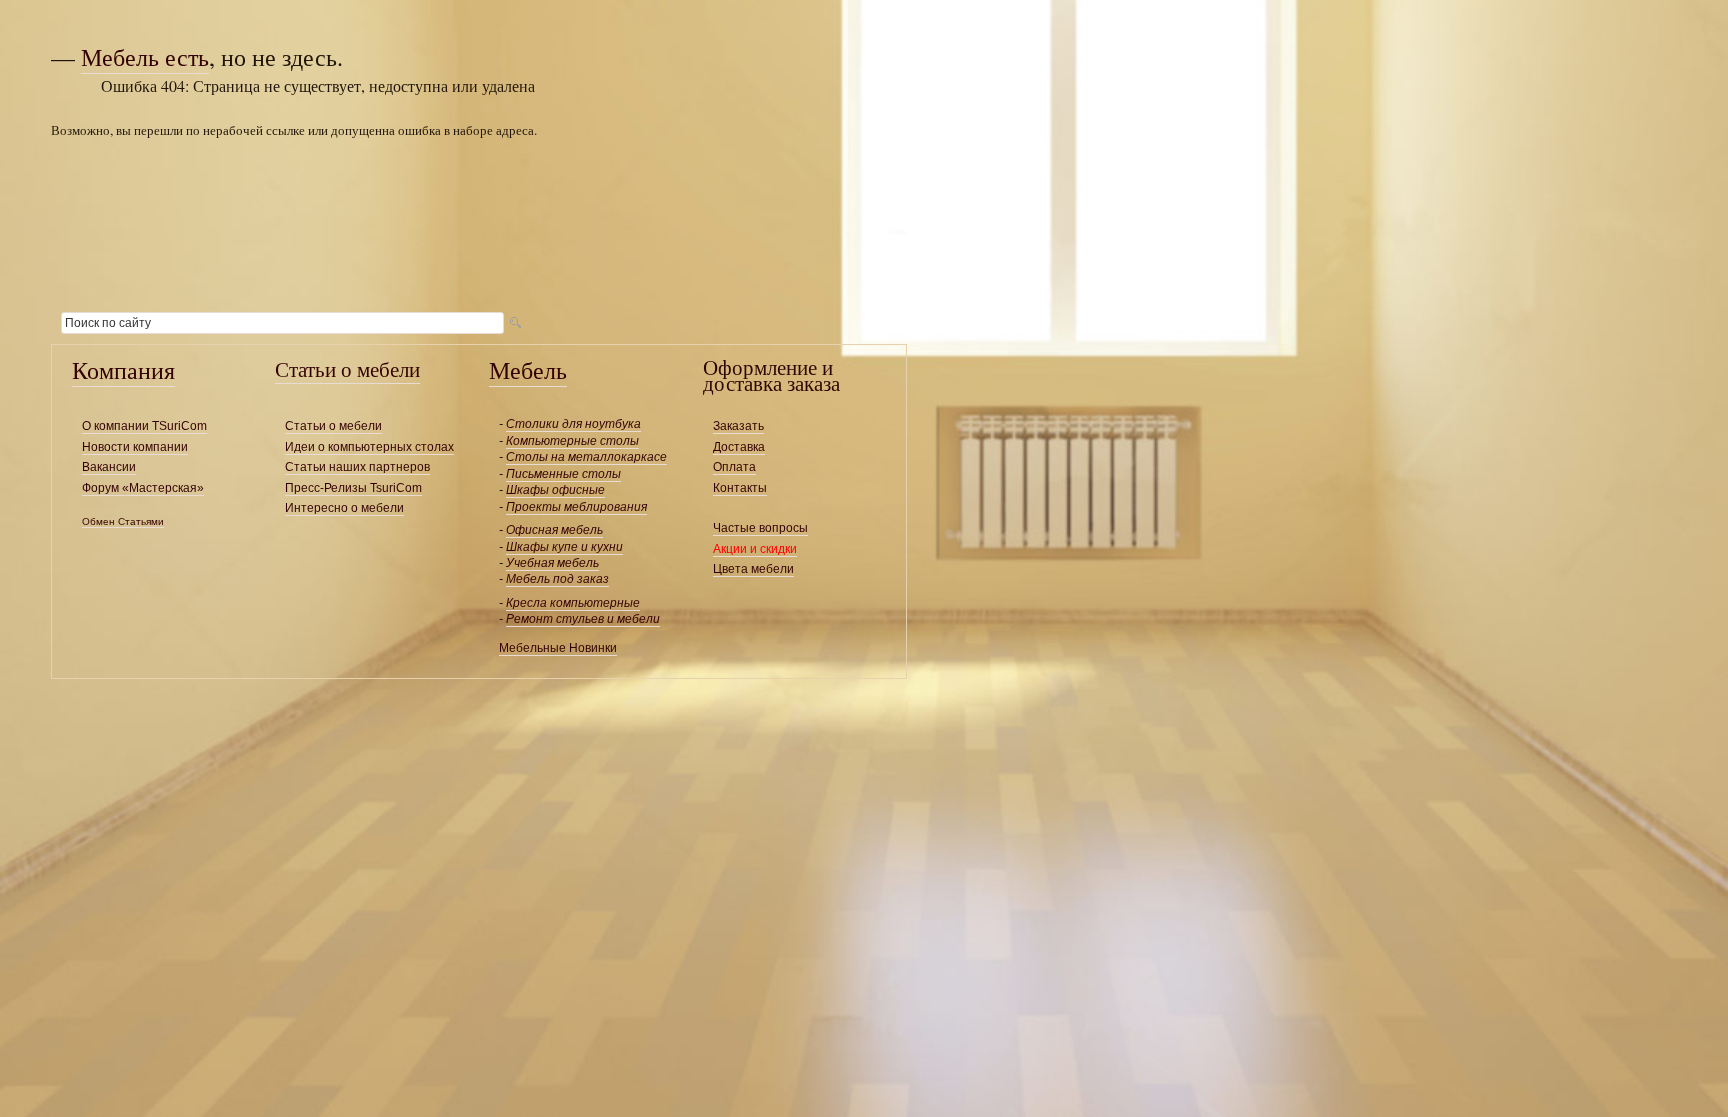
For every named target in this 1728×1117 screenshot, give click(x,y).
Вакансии (109, 467)
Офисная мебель (554, 530)
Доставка (739, 447)
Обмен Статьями (123, 521)
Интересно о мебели (344, 508)
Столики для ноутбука (573, 424)
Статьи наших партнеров (357, 467)
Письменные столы (563, 474)
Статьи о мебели (347, 368)
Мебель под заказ (557, 579)
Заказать (738, 426)
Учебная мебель (552, 563)
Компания (123, 370)
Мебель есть (145, 57)
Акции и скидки (755, 549)
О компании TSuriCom (144, 426)
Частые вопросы (760, 528)
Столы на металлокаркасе (586, 457)
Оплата (734, 467)
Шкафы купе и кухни (564, 547)
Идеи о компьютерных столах (369, 447)
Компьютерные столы (572, 441)
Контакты (740, 488)
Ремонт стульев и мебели (583, 619)
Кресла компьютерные (573, 603)
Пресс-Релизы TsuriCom (353, 488)
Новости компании (135, 447)
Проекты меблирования (576, 507)
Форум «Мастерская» (143, 488)
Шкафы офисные (555, 490)
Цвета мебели (753, 569)
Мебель (528, 370)
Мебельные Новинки (558, 648)
